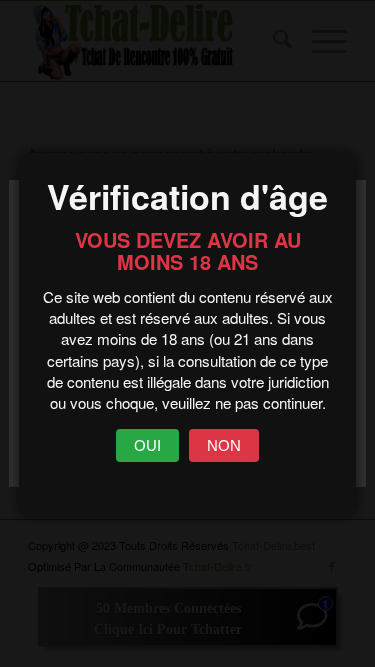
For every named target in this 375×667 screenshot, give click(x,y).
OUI (147, 445)
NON (224, 445)
